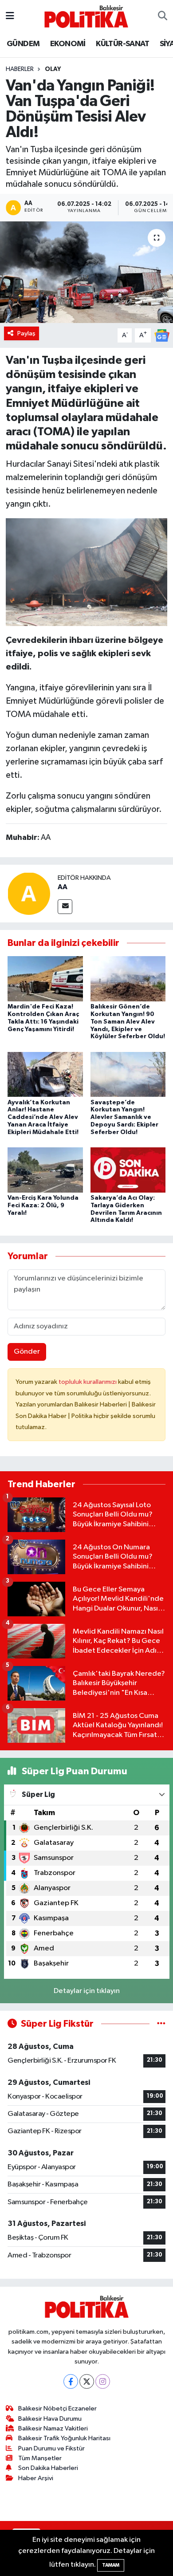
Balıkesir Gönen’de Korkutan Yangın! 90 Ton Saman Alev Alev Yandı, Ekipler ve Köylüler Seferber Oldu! (128, 1022)
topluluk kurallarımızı (88, 1382)
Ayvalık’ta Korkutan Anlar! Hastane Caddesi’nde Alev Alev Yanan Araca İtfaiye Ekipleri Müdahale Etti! (43, 1117)
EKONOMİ (68, 44)
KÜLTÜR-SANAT (122, 44)
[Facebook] (71, 2381)
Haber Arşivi (36, 2478)
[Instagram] (103, 2381)
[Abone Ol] (162, 335)
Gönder (27, 1352)
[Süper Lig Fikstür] (161, 2024)
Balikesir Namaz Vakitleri (53, 2428)
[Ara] (163, 16)
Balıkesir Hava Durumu (50, 2419)
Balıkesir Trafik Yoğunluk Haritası (64, 2438)
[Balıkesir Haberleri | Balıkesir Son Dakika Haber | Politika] (86, 16)
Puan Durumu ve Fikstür (51, 2448)
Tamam (111, 2565)
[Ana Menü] (10, 16)
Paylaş (26, 333)
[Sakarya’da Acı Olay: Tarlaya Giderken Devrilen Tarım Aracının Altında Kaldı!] (128, 1170)
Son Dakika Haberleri (48, 2468)
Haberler (20, 69)
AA (63, 887)
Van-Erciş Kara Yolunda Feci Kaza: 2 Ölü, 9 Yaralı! (43, 1205)
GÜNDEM (23, 44)
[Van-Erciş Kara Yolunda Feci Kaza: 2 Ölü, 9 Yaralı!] (45, 1170)
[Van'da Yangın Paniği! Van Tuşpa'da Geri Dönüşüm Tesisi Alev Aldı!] (86, 272)
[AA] (29, 893)
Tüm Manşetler (40, 2458)
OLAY (53, 69)
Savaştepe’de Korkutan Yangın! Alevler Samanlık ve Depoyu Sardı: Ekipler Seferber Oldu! (124, 1117)
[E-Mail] (65, 907)
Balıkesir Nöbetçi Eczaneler (57, 2409)
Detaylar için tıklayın (87, 1991)
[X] (87, 2381)
